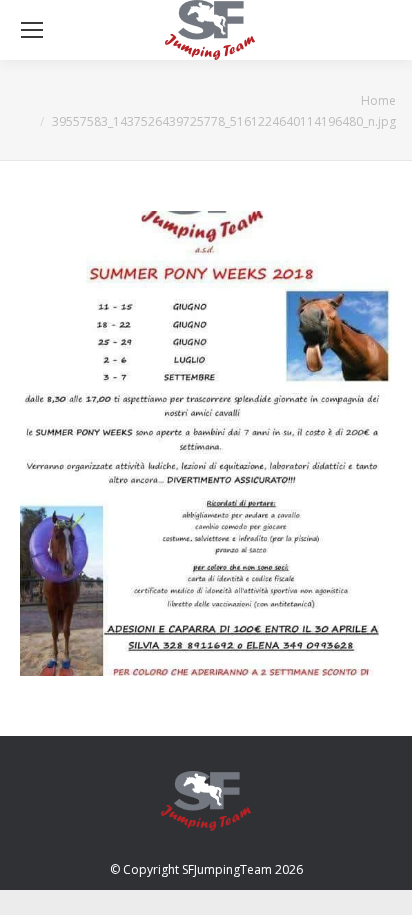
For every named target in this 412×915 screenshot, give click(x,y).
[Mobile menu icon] (32, 30)
